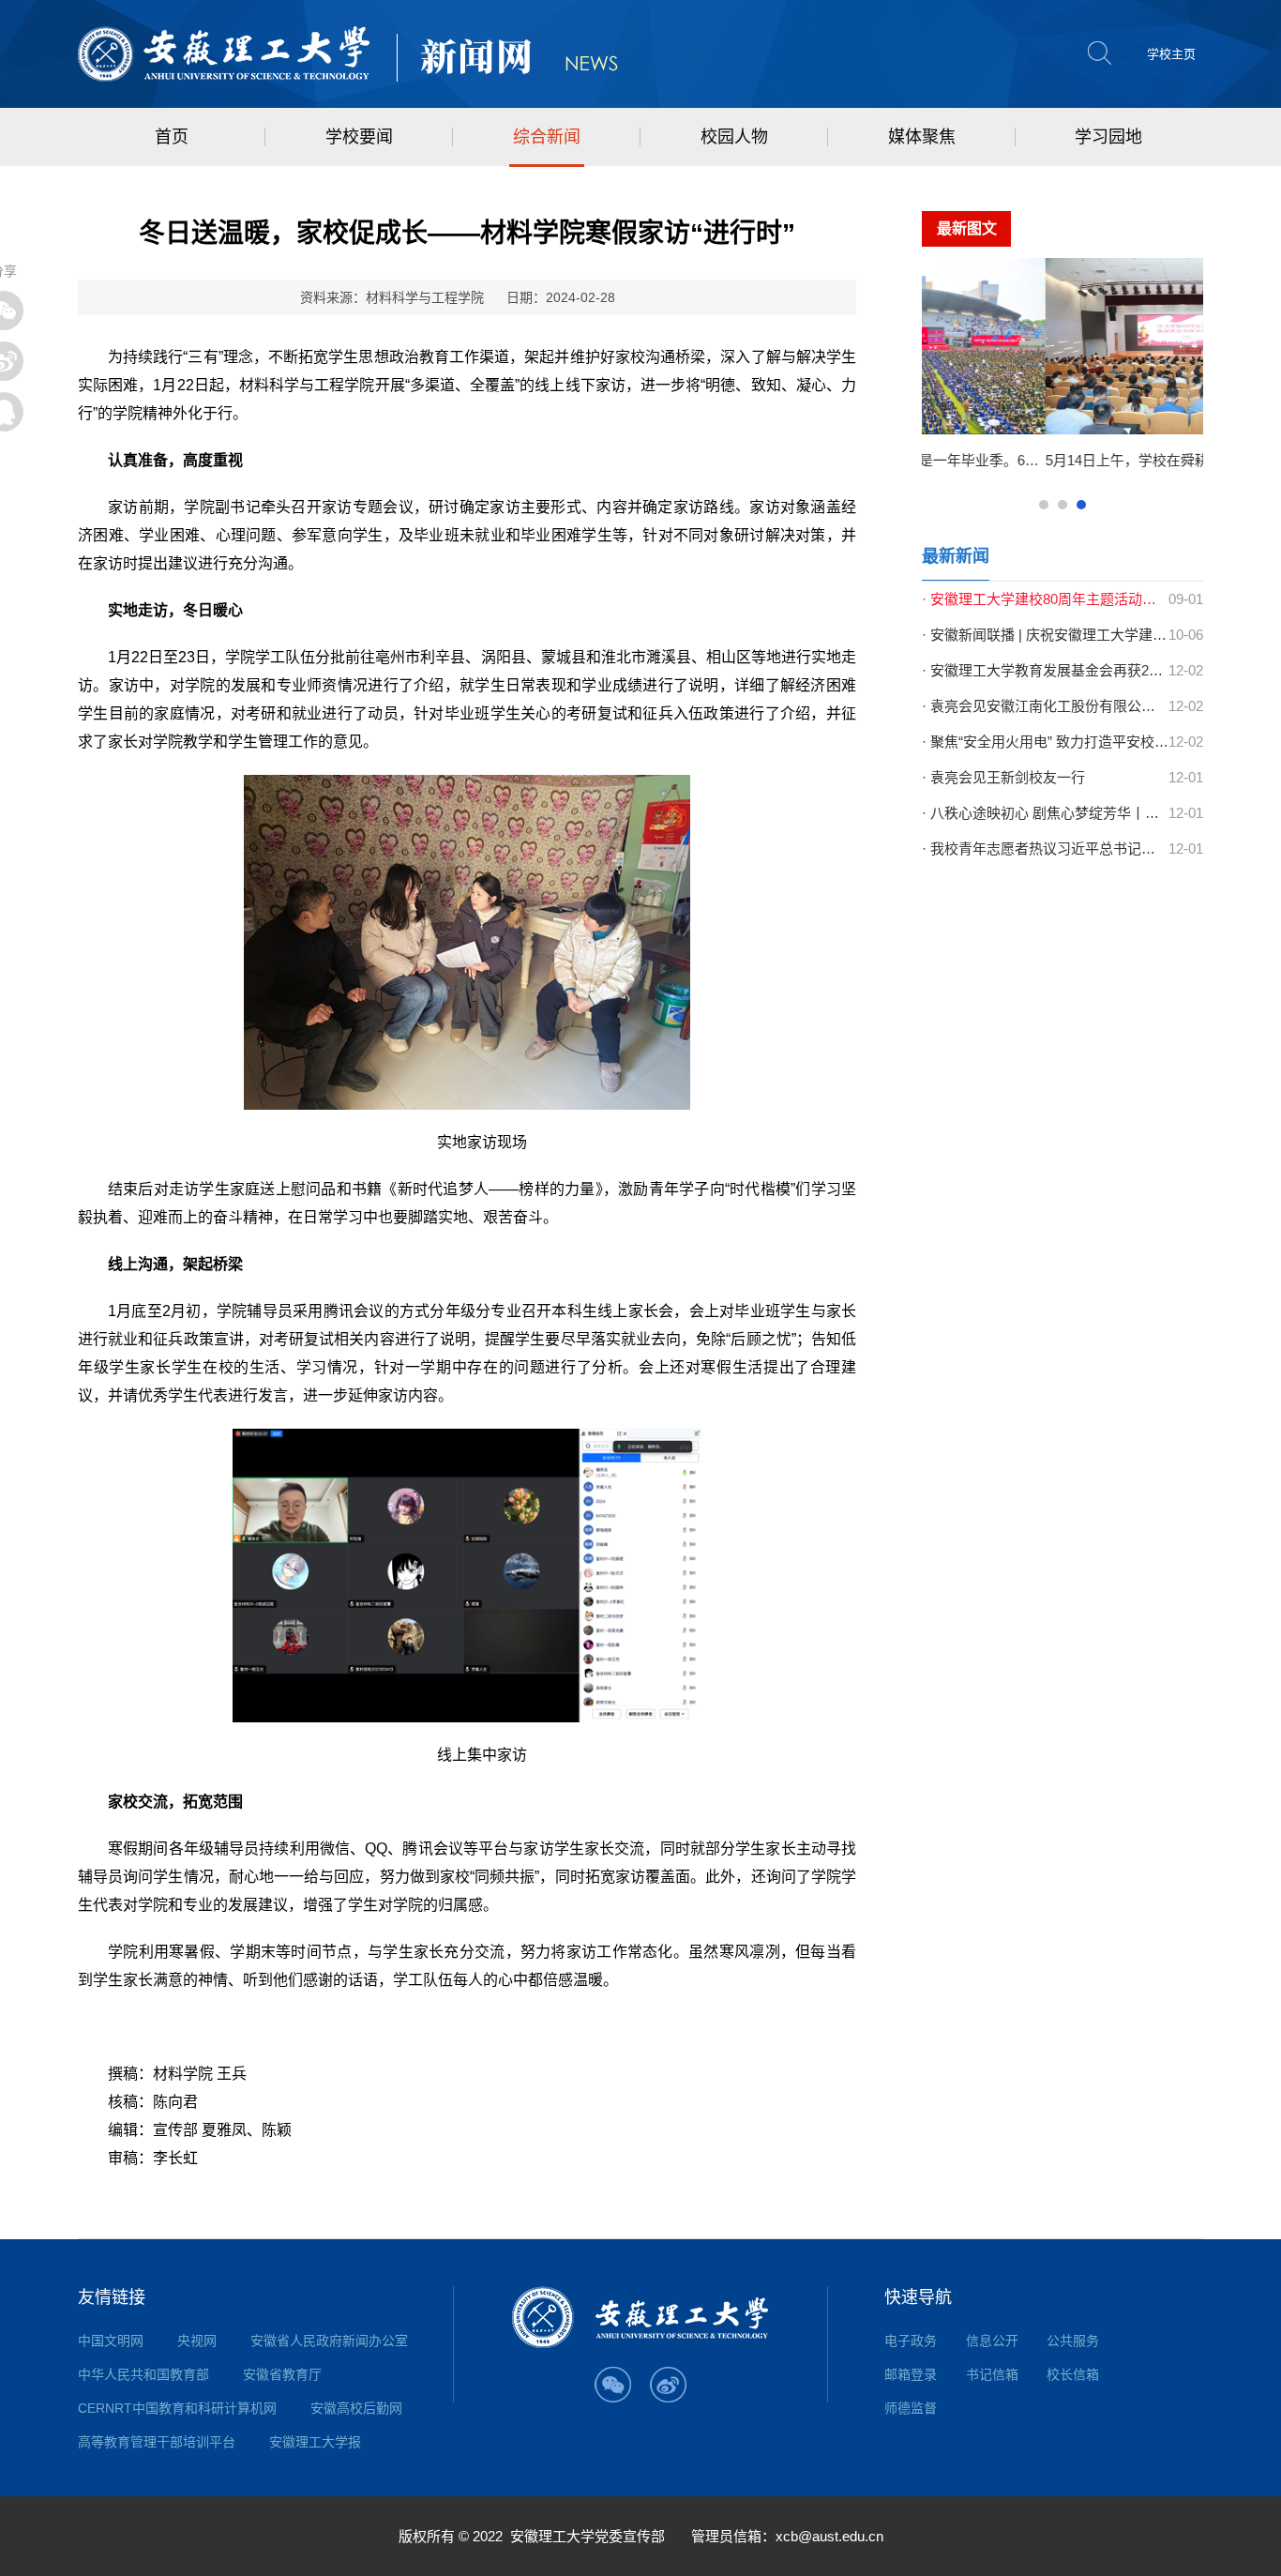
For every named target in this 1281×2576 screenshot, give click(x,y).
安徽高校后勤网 (356, 2408)
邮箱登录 (911, 2374)
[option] (1077, 372)
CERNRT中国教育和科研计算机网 (177, 2408)
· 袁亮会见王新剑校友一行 (1003, 777)
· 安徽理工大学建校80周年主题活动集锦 (1045, 599)
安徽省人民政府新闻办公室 (329, 2341)
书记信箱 (992, 2374)
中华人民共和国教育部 (143, 2374)
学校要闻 (359, 137)
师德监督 (911, 2408)
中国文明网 (111, 2341)
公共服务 (1073, 2341)
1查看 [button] (1044, 505)
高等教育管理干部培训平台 (157, 2442)
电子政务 (911, 2341)
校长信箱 (1073, 2374)
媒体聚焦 (922, 137)
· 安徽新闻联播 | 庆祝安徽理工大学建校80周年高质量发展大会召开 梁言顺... (1045, 635)
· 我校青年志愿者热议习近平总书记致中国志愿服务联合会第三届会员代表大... (1045, 849)
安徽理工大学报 (315, 2442)
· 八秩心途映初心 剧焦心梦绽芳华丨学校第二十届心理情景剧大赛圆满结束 (1045, 813)
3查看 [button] (1081, 505)
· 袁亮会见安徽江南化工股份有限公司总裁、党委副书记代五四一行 (1045, 706)
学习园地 (1108, 137)
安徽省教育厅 (282, 2374)
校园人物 (734, 137)
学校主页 (1171, 54)
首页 (172, 137)
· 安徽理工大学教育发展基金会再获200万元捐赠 (1045, 670)
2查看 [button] (1062, 505)
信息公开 (992, 2341)
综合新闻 (547, 137)
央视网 (197, 2341)
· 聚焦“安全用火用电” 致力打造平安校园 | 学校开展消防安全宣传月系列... (1045, 742)
